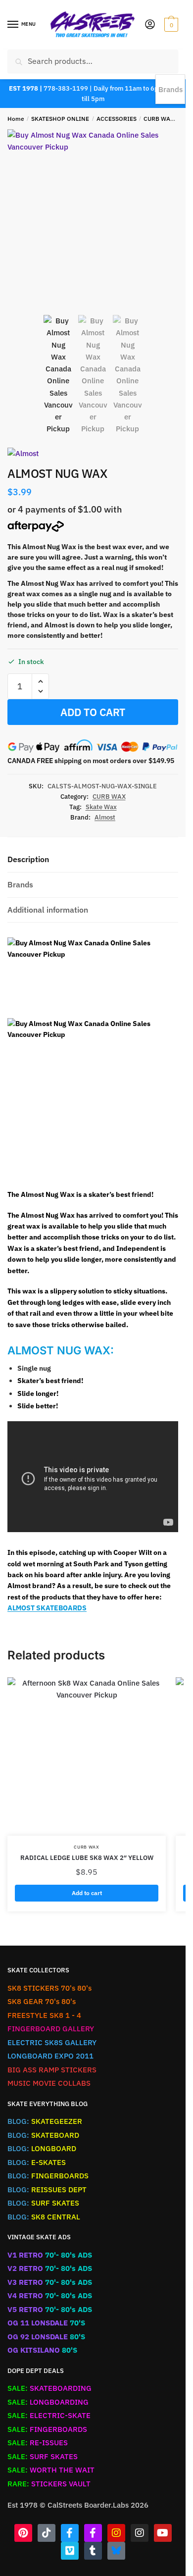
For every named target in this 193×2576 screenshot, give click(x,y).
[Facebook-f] (70, 2533)
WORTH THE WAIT (51, 2470)
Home (16, 119)
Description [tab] (28, 859)
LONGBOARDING (48, 2402)
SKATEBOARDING (49, 2388)
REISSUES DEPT (47, 2190)
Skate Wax (101, 807)
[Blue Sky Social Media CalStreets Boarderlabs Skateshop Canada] (116, 2551)
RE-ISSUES (38, 2443)
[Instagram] (116, 2533)
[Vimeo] (70, 2551)
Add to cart (93, 712)
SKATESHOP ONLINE (60, 119)
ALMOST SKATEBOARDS (47, 1608)
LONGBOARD (42, 2148)
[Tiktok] (47, 2533)
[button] (40, 682)
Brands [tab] (20, 884)
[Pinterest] (23, 2533)
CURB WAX (159, 119)
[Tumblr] (93, 2551)
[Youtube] (163, 2533)
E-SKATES (37, 2162)
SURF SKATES (43, 2203)
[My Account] (150, 25)
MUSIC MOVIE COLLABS (49, 2083)
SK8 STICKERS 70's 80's (49, 1988)
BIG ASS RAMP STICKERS (52, 2070)
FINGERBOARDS (48, 2176)
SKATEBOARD (43, 2135)
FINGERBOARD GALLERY (51, 2029)
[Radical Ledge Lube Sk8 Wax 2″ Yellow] (87, 1756)
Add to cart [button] (87, 1893)
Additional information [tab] (48, 910)
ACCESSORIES (117, 119)
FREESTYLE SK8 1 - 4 (44, 2015)
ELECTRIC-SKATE (49, 2415)
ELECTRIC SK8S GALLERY (52, 2042)
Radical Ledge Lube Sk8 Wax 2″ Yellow (87, 1858)
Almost (105, 817)
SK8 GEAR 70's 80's (42, 2001)
